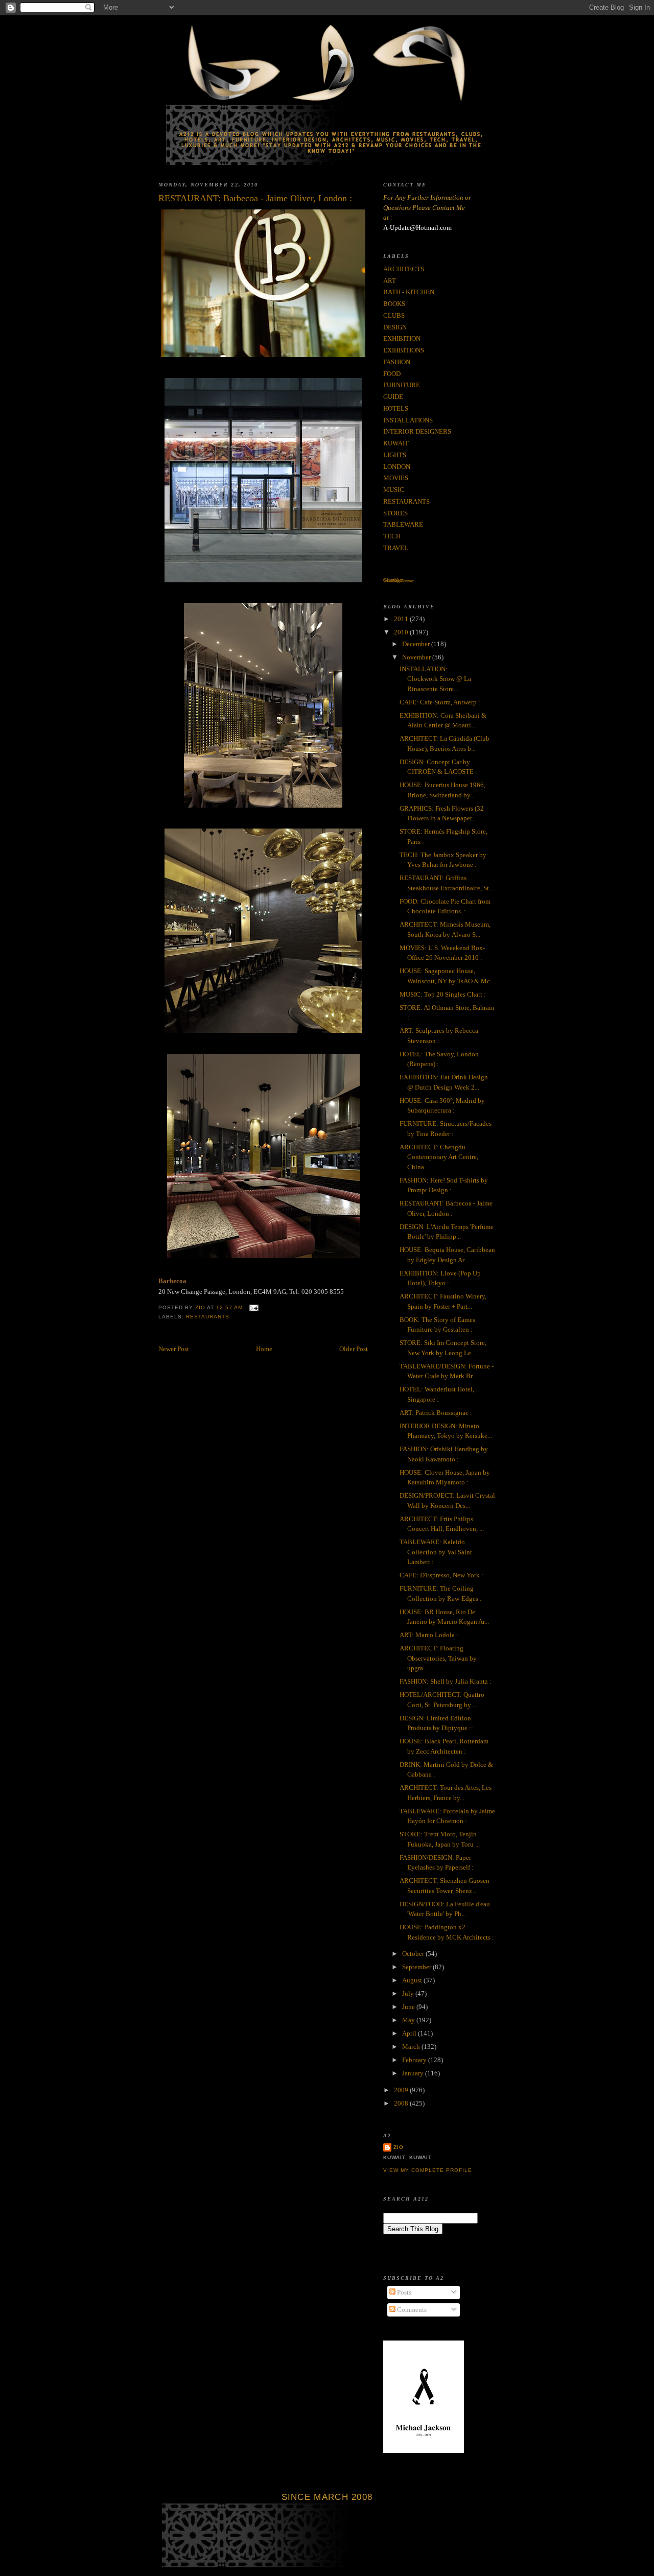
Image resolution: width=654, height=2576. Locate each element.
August (413, 1980)
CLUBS (394, 315)
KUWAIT (396, 443)
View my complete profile (428, 2170)
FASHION (397, 362)
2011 (402, 619)
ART (390, 281)
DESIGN (395, 327)
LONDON (397, 467)
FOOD (392, 374)
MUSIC (394, 490)
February (415, 2060)
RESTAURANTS (208, 1317)
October (414, 1954)
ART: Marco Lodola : (429, 1635)
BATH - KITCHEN (409, 292)
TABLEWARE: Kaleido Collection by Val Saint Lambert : (436, 1552)
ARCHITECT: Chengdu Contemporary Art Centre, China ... (439, 1157)
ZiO (399, 2147)
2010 (402, 632)
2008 (402, 2103)
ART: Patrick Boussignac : (436, 1413)
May (409, 2020)
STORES (395, 513)
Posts (403, 2292)
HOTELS (396, 408)
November (417, 657)
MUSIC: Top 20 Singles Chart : (443, 994)
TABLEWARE (403, 524)
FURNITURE (402, 385)
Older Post (354, 1349)
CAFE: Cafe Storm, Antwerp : (440, 702)
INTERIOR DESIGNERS (417, 431)
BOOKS (394, 304)
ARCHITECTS (404, 269)
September (417, 1967)
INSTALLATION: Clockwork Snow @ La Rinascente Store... (435, 679)
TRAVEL (396, 548)
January (414, 2073)
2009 (402, 2090)
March (412, 2047)
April (410, 2033)
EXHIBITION (402, 338)
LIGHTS (395, 455)
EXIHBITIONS (404, 350)
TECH (392, 536)
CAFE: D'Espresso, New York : (441, 1575)
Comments (411, 2310)
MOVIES (396, 478)
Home (264, 1349)
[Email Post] (254, 1307)
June (409, 2007)
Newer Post (174, 1349)
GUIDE (393, 397)
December (417, 644)
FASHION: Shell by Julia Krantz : (446, 1681)
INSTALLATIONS (408, 420)
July (409, 1993)
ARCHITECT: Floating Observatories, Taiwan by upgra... (438, 1658)
